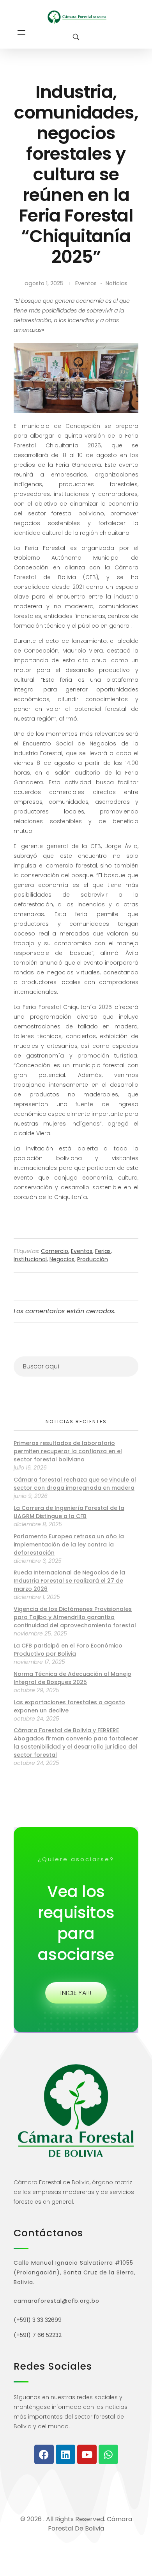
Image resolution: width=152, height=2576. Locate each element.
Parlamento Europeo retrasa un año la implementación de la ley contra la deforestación (69, 1545)
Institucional (30, 1259)
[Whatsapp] (108, 2454)
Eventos (86, 283)
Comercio (55, 1251)
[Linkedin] (65, 2454)
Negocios (62, 1259)
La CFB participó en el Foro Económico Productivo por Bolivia (68, 1650)
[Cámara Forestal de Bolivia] (77, 17)
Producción (93, 1259)
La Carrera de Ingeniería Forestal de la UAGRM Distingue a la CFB (69, 1512)
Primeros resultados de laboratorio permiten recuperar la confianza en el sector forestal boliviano (68, 1451)
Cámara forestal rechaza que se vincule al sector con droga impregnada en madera (75, 1484)
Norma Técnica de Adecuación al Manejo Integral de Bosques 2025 (72, 1678)
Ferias (103, 1251)
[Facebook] (44, 2454)
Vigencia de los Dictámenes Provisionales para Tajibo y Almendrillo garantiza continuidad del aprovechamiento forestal (75, 1617)
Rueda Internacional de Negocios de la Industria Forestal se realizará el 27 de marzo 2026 (69, 1581)
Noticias (117, 283)
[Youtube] (87, 2454)
